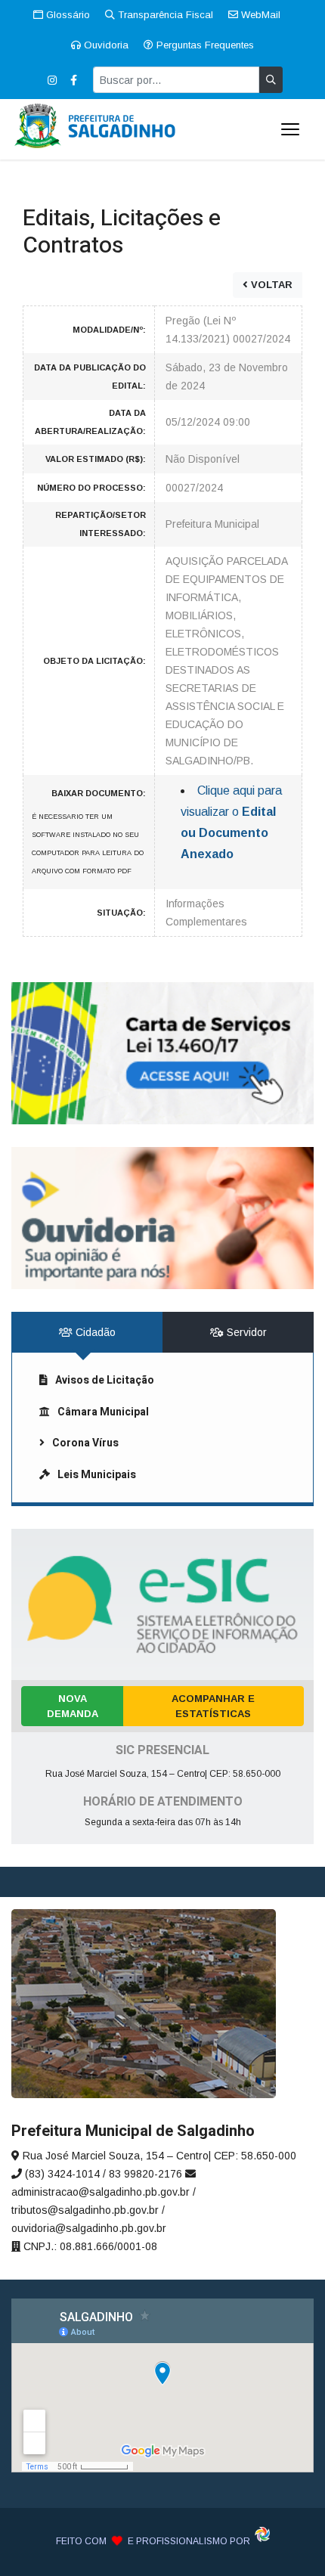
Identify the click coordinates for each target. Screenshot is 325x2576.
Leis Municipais (97, 1475)
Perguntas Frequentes (204, 45)
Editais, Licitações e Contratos (122, 232)
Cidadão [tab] (94, 1332)
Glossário (67, 15)
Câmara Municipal (103, 1412)
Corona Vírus (85, 1443)
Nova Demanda (73, 1706)
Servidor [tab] (245, 1332)
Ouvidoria (105, 45)
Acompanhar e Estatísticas (213, 1706)
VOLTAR (270, 285)
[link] (162, 1053)
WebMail (259, 15)
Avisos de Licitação (105, 1380)
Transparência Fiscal (164, 15)
